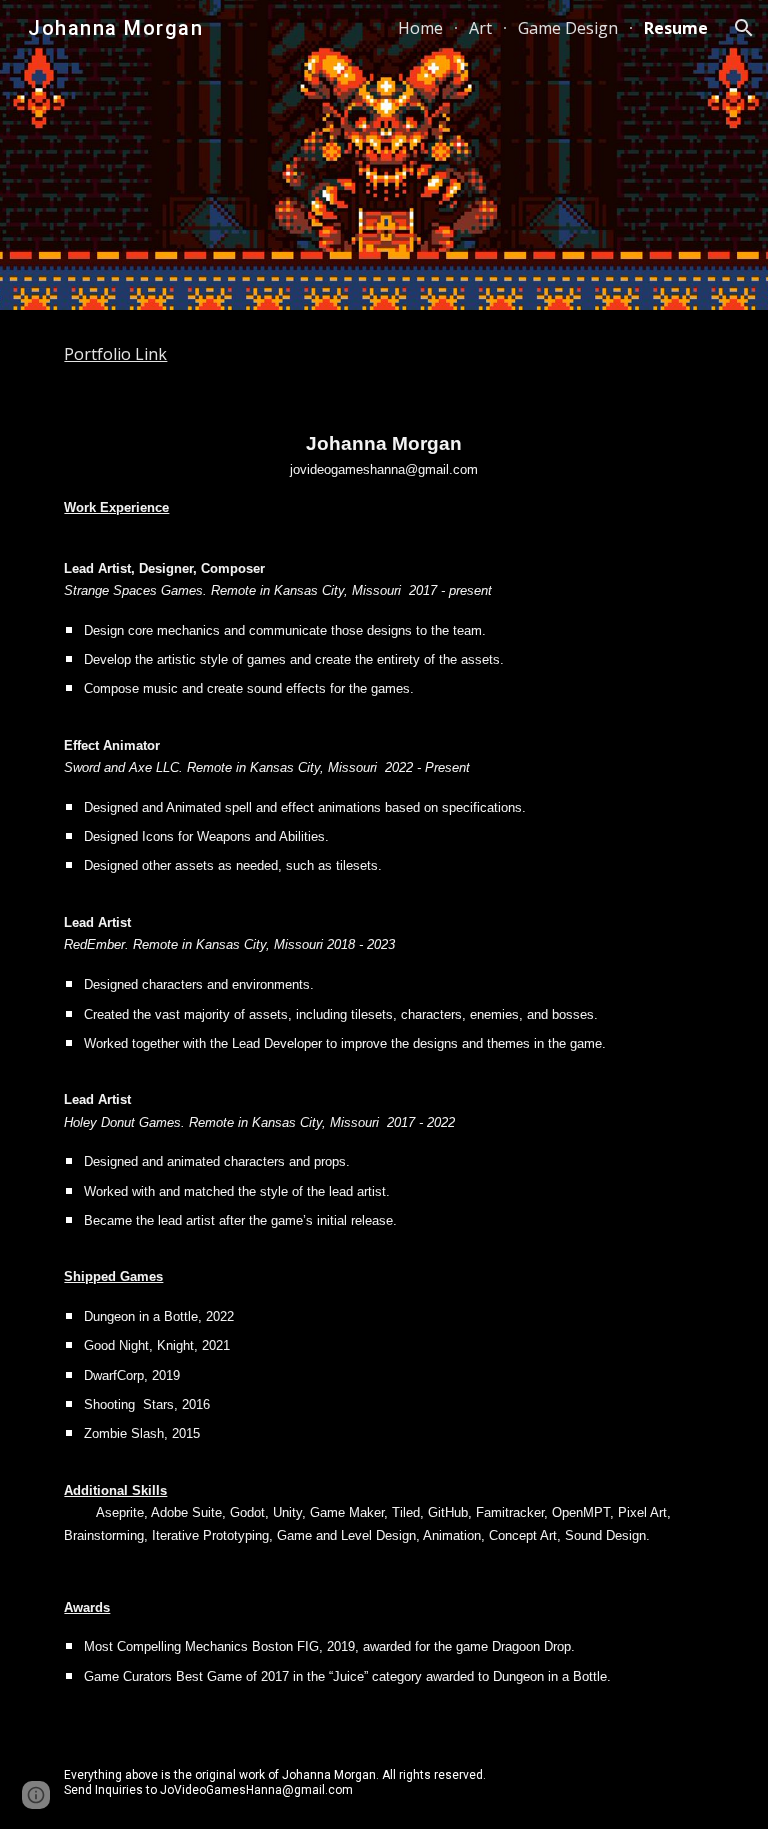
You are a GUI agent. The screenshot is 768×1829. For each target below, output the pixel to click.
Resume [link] (676, 28)
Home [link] (420, 28)
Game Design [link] (568, 28)
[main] (383, 354)
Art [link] (480, 28)
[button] (744, 28)
